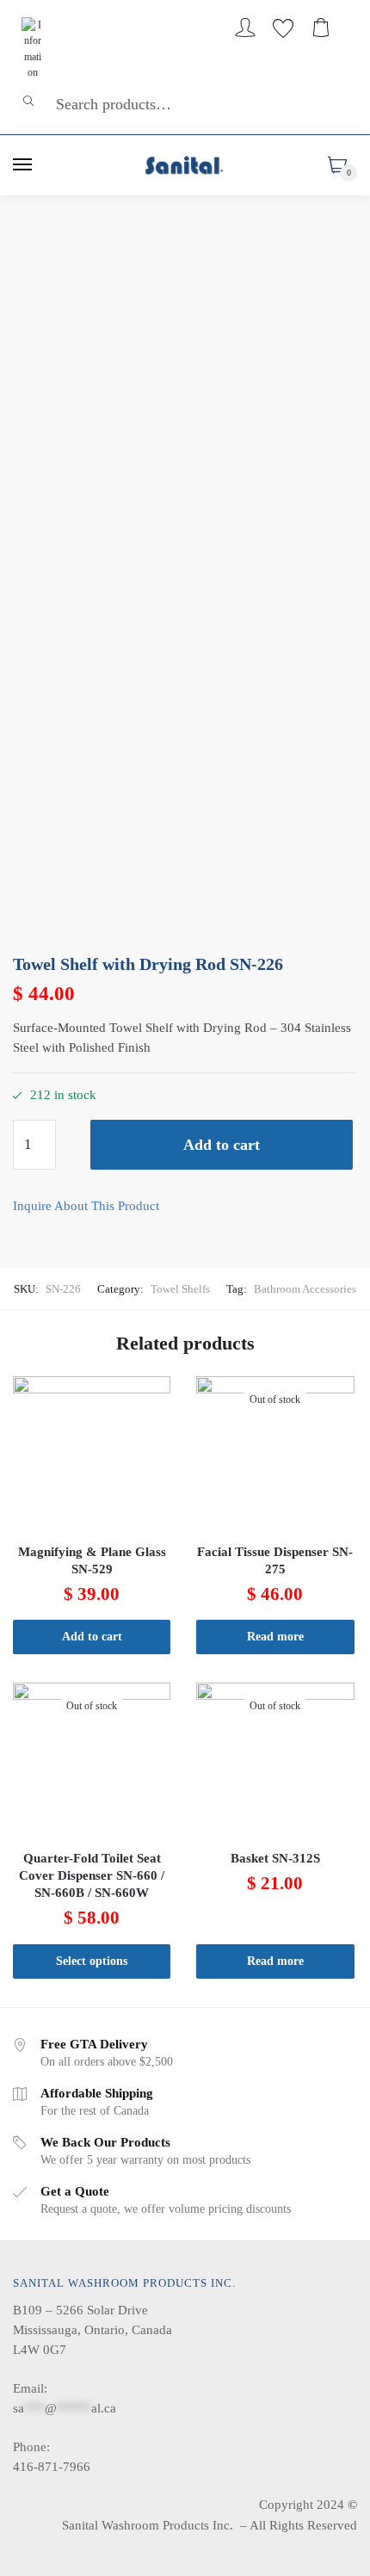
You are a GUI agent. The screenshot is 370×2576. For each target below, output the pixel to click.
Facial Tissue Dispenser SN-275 (275, 1560)
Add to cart (222, 1145)
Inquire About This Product (86, 1206)
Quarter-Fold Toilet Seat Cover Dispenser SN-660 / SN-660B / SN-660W (92, 1875)
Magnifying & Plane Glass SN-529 (92, 1560)
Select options (92, 1961)
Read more (275, 1637)
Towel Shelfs (180, 1289)
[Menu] (23, 165)
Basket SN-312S (275, 1858)
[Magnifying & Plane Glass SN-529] (92, 1455)
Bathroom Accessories (305, 1289)
